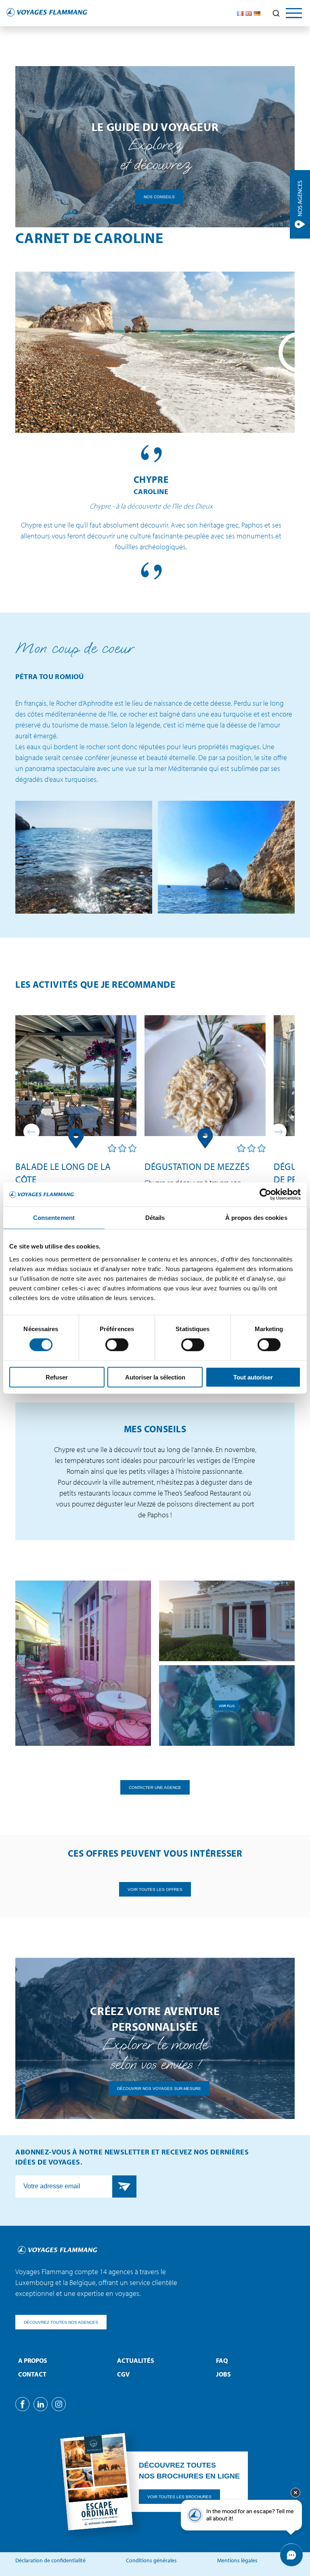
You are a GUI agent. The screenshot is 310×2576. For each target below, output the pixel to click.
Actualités (136, 2360)
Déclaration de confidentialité (50, 2560)
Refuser (57, 1377)
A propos (33, 2360)
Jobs (223, 2374)
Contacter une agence (155, 1787)
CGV (123, 2374)
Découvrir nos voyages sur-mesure (159, 2088)
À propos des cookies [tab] (256, 1218)
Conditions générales (151, 2560)
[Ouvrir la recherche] (276, 13)
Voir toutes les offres (155, 1889)
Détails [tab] (155, 1218)
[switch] (117, 1345)
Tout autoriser (253, 1377)
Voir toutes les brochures (179, 2497)
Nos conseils (159, 197)
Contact (32, 2374)
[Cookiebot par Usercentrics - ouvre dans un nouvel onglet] (265, 1195)
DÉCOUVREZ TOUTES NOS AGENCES (61, 2322)
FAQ (222, 2360)
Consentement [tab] (54, 1218)
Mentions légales (237, 2560)
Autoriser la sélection (155, 1377)
